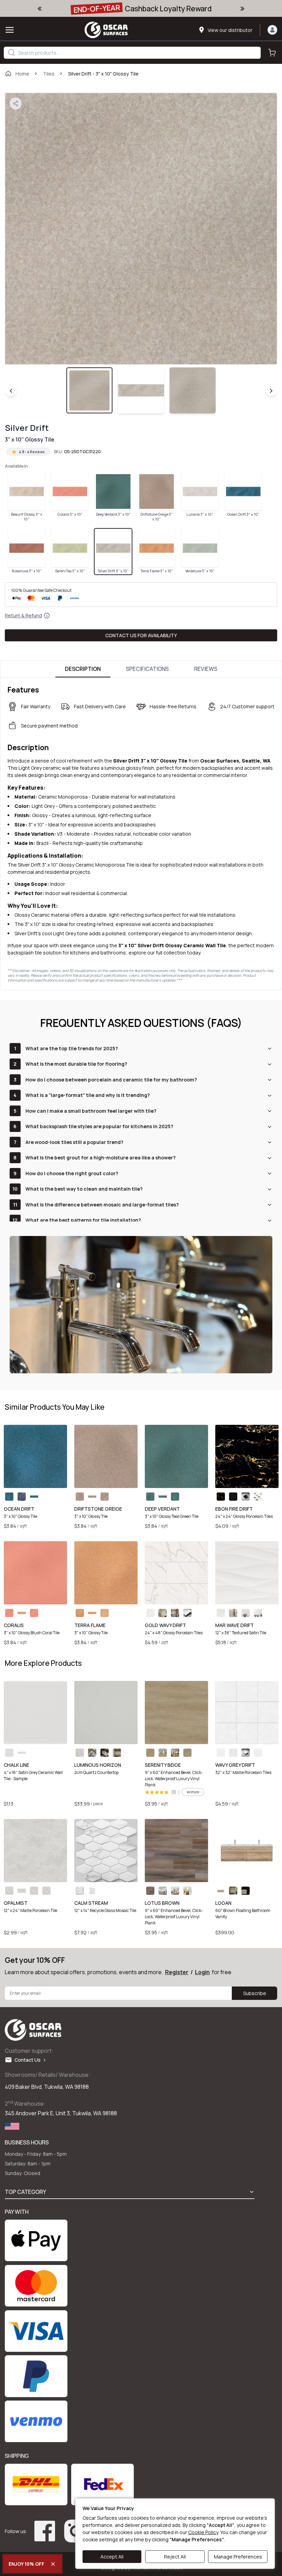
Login (202, 1972)
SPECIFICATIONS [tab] (147, 669)
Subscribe (255, 1993)
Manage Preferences (238, 2557)
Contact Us (29, 2060)
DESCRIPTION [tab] (83, 669)
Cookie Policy (203, 2532)
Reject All (175, 2557)
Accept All (112, 2557)
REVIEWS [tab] (206, 669)
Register (177, 1972)
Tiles (49, 74)
